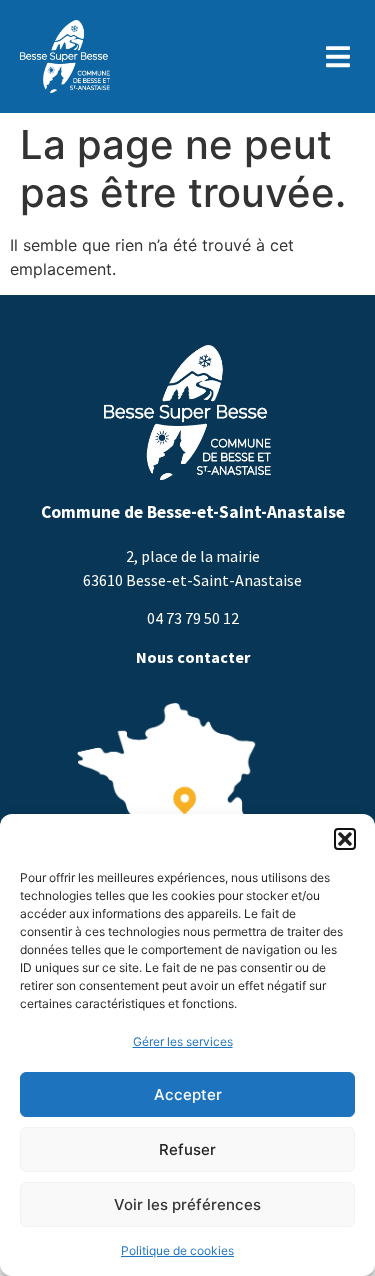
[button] (345, 839)
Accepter (188, 1094)
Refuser (187, 1149)
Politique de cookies (177, 1250)
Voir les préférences (187, 1204)
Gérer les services (183, 1041)
